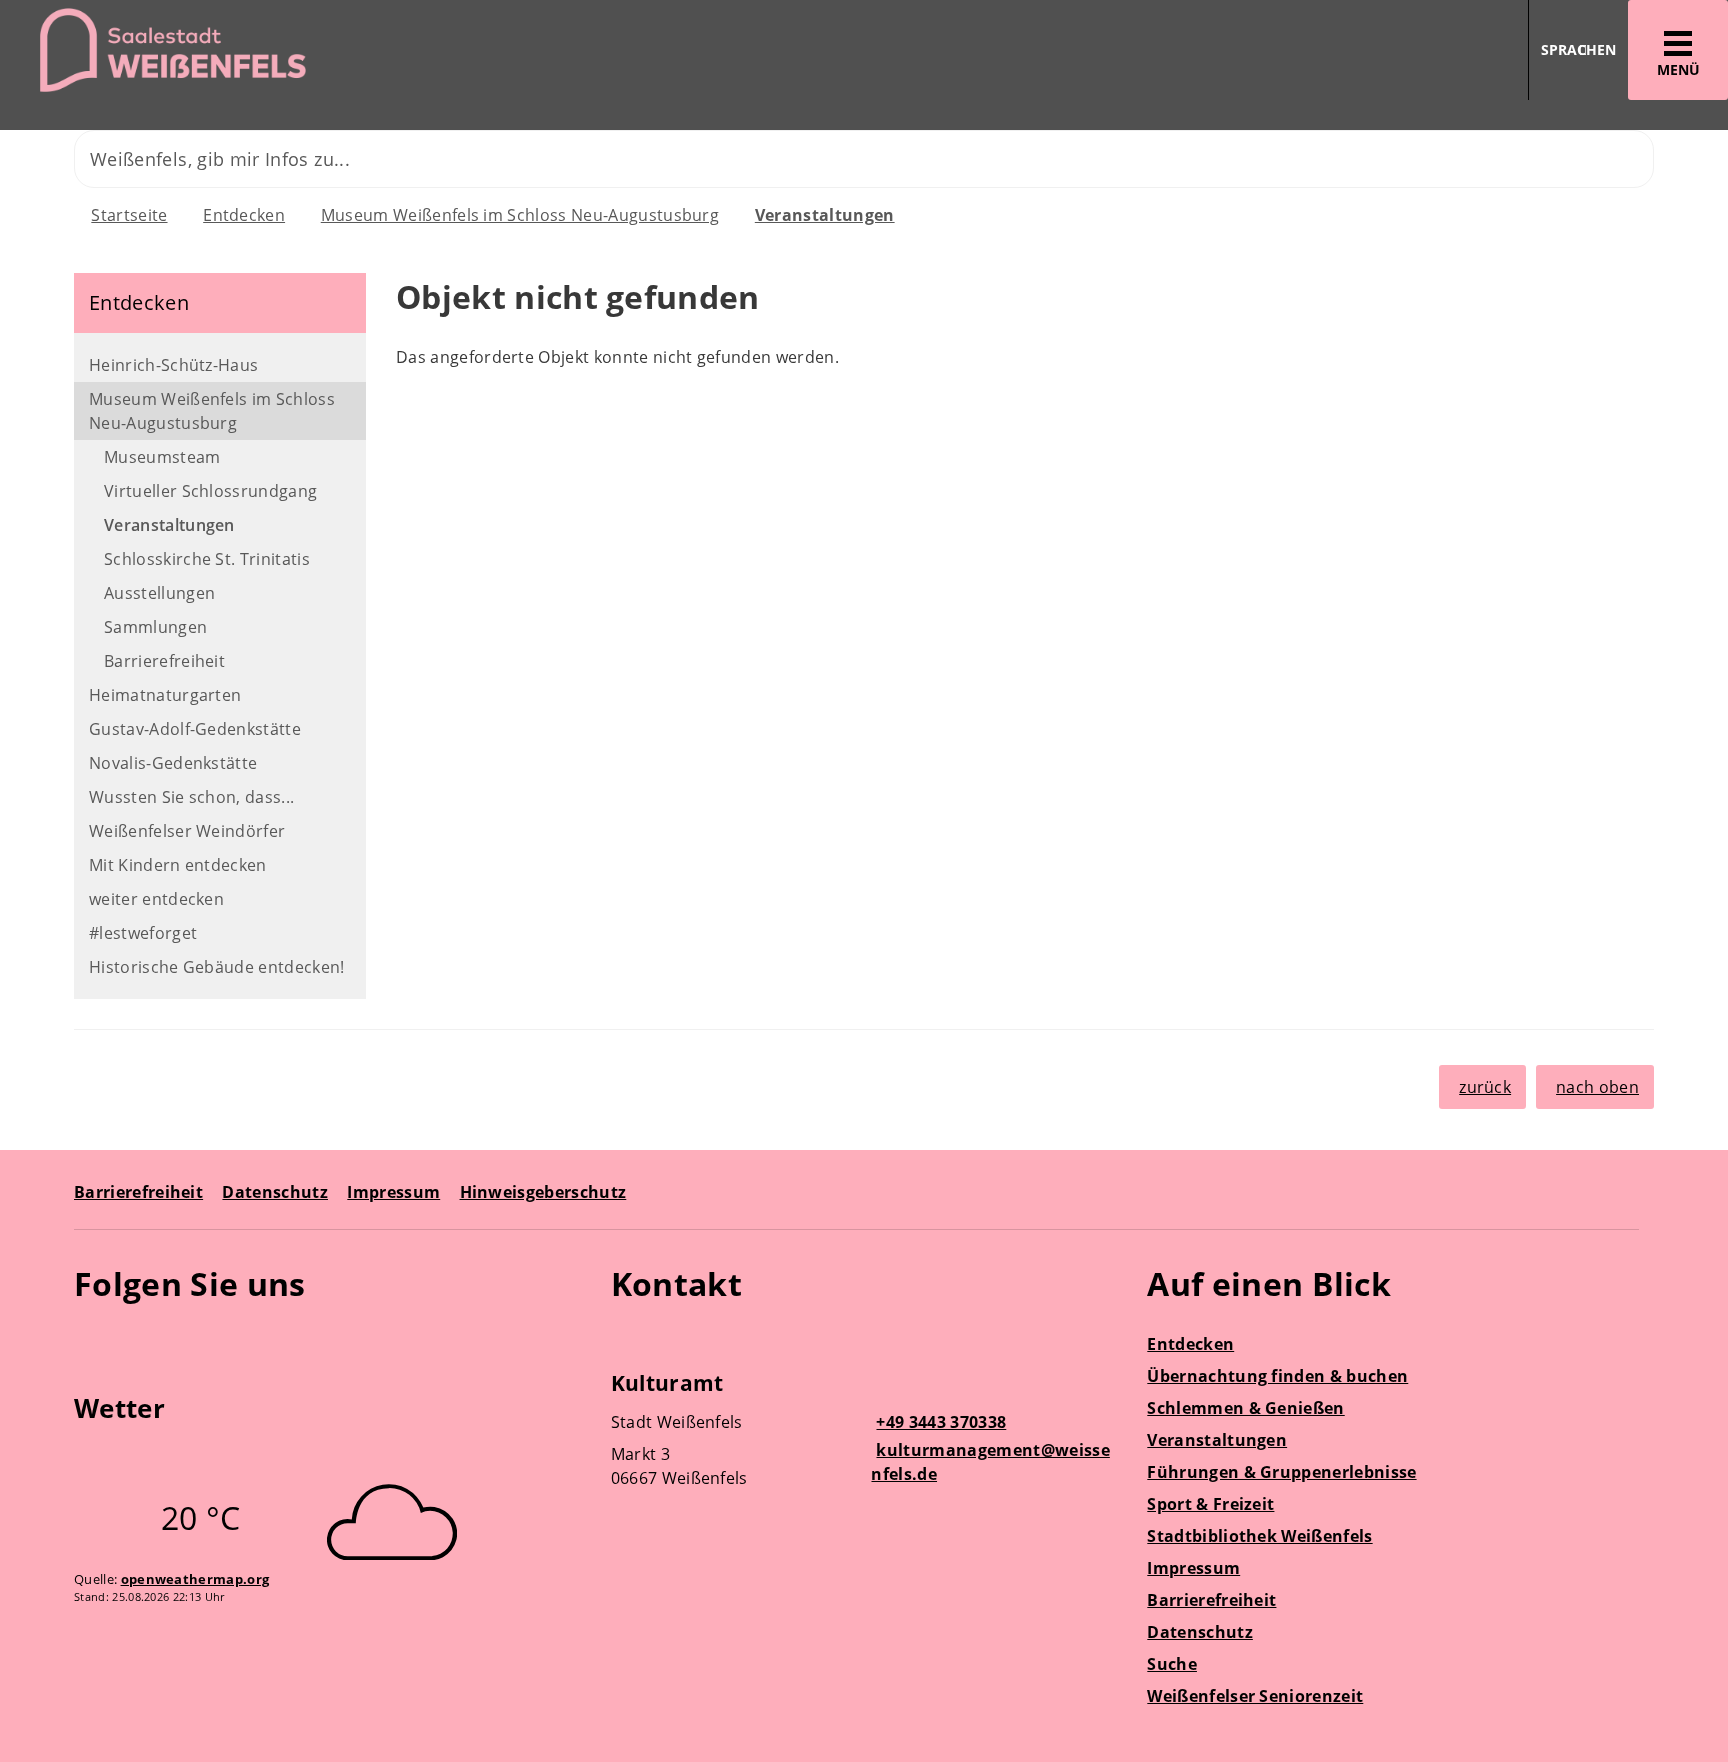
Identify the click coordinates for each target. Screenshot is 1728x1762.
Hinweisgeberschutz (543, 1192)
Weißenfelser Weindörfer (187, 831)
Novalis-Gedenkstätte (173, 763)
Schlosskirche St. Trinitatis (207, 559)
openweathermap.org (195, 1579)
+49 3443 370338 (938, 1422)
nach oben (1597, 1087)
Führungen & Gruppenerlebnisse (1281, 1472)
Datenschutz (275, 1192)
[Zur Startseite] (424, 50)
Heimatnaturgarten (165, 695)
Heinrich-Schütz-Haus (173, 365)
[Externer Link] (92, 1342)
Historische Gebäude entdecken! (217, 967)
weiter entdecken (156, 899)
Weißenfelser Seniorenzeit (1255, 1696)
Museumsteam (162, 457)
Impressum (393, 1192)
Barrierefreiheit (164, 661)
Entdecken (244, 215)
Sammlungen (155, 627)
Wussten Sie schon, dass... (191, 797)
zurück (1485, 1087)
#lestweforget (143, 933)
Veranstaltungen (825, 215)
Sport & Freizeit (1210, 1504)
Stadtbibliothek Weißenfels (1259, 1536)
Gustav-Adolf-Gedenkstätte (195, 729)
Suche (1172, 1664)
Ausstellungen (159, 593)
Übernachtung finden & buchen (1277, 1376)
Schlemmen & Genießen (1245, 1408)
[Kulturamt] (864, 1433)
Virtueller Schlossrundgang (210, 491)
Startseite (129, 215)
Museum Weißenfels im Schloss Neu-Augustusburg (520, 215)
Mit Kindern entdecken (178, 865)
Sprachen (1578, 49)
